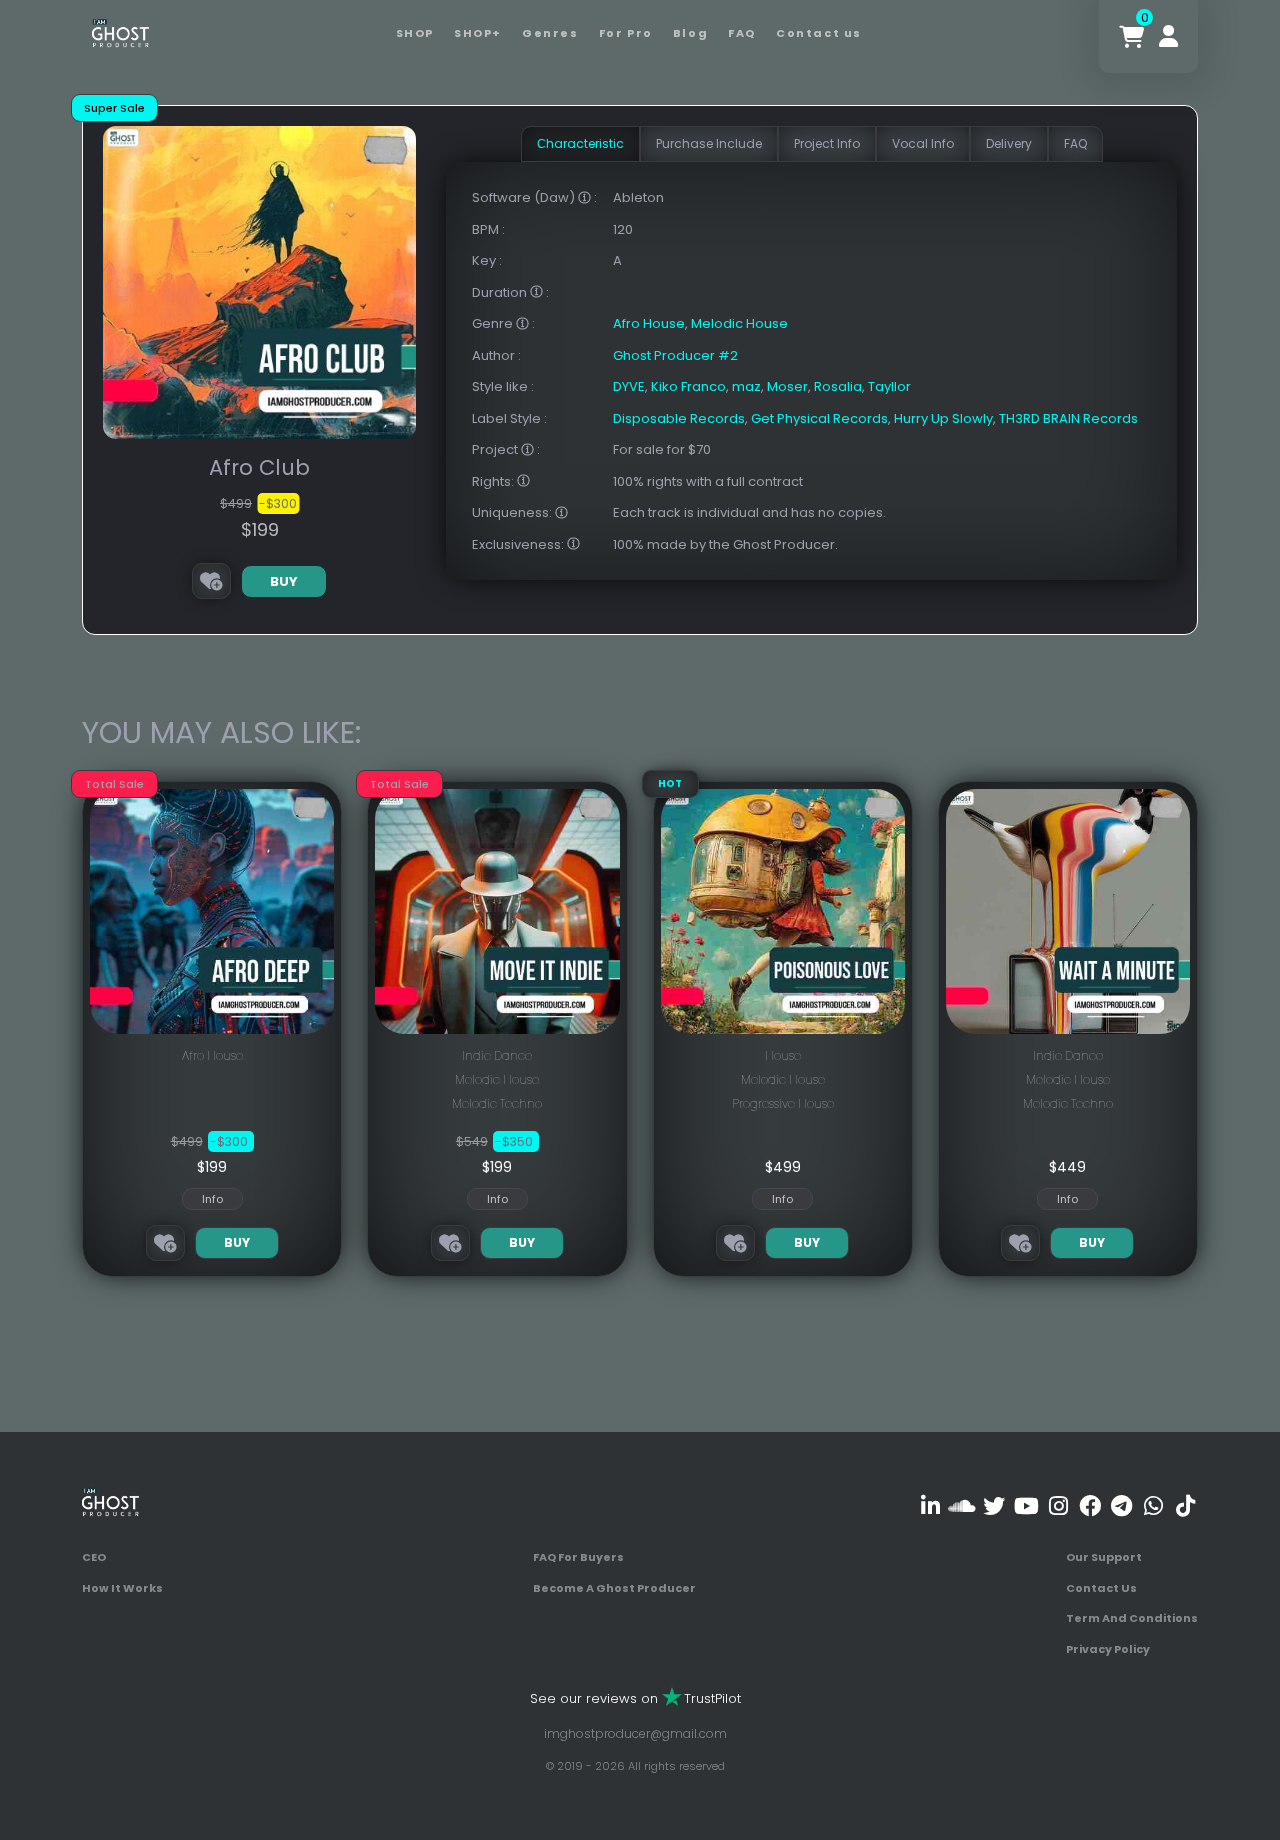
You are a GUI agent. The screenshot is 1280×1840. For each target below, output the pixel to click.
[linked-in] (930, 1505)
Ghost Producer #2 (675, 355)
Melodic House (739, 323)
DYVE (629, 386)
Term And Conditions (1132, 1618)
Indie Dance (497, 1055)
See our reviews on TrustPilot (635, 1698)
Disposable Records (679, 418)
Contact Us (1101, 1588)
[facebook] (1089, 1505)
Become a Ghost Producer (614, 1588)
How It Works (122, 1588)
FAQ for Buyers (578, 1557)
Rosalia (838, 386)
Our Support (1104, 1557)
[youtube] (1026, 1505)
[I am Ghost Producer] (120, 31)
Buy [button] (284, 581)
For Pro (626, 33)
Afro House (649, 323)
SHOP (415, 33)
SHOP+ (478, 33)
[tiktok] (1185, 1505)
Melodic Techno (497, 1103)
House (783, 1055)
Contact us (819, 33)
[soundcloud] (962, 1505)
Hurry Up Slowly (943, 418)
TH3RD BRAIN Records (1068, 418)
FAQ (742, 33)
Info (212, 1199)
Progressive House (783, 1103)
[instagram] (1058, 1505)
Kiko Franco (688, 386)
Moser (787, 386)
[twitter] (994, 1505)
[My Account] (1168, 36)
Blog (690, 33)
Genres (550, 33)
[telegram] (1121, 1505)
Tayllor (889, 386)
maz (746, 386)
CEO (94, 1557)
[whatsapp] (1153, 1505)
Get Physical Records (819, 418)
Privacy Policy (1108, 1649)
